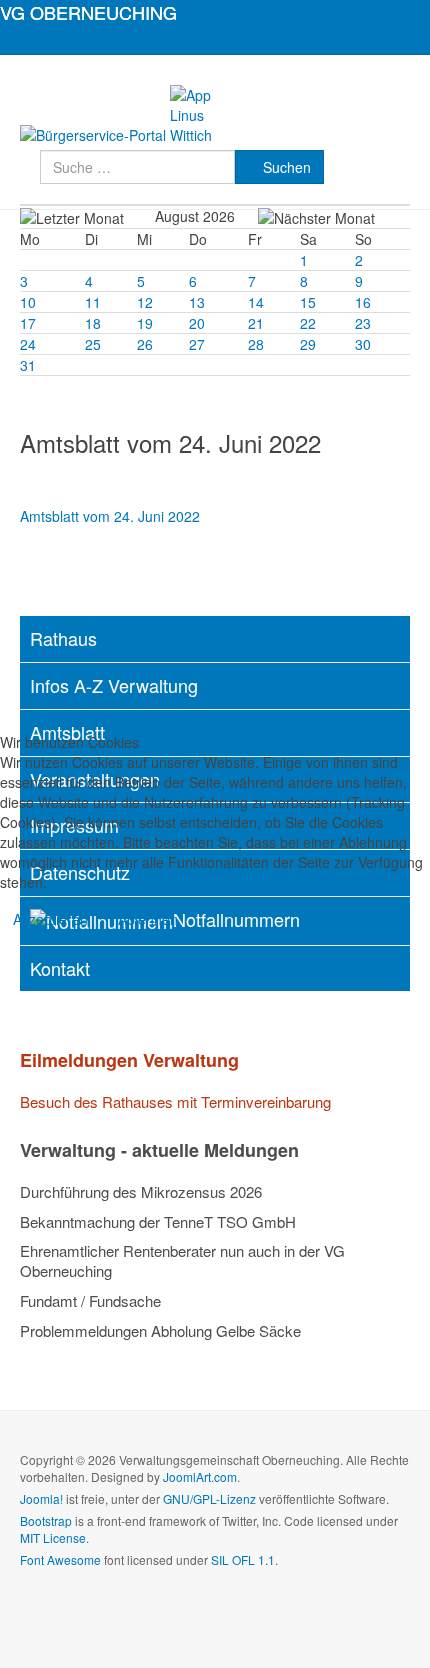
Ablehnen (148, 919)
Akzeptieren (50, 919)
